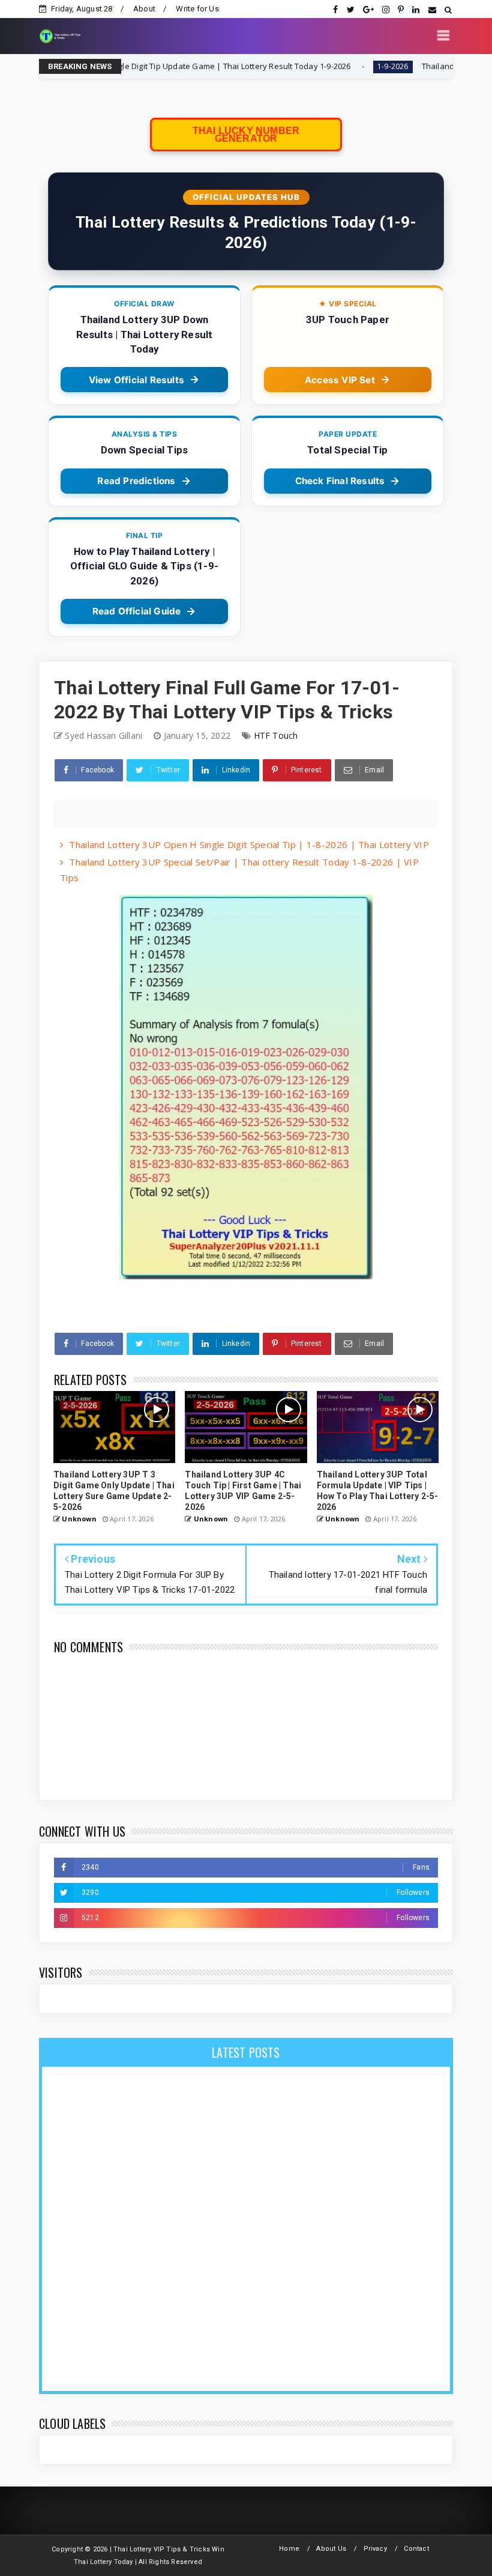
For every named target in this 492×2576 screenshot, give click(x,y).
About (144, 9)
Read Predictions (136, 481)
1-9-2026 (323, 66)
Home (289, 2549)
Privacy (375, 2549)
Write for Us (197, 9)
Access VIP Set (340, 380)
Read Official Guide (137, 611)
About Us (331, 2549)
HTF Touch (276, 735)
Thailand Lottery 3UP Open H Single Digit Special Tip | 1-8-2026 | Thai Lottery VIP (249, 844)
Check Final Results (340, 481)
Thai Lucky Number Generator (246, 135)
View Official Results (136, 380)
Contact (416, 2549)
